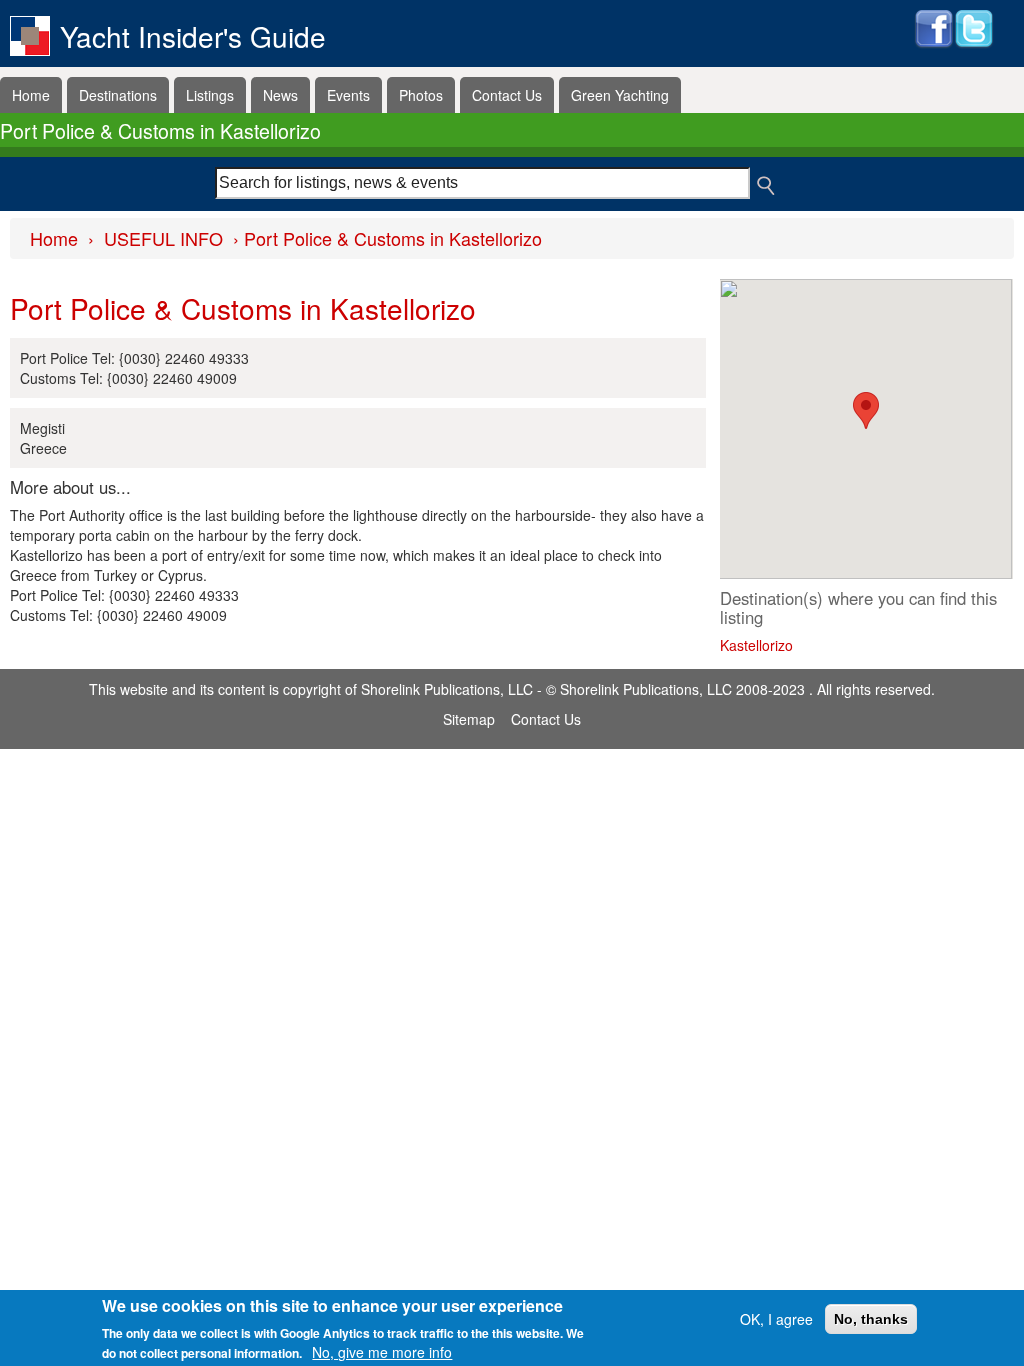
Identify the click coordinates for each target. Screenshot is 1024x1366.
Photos (421, 95)
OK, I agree (776, 1319)
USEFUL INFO (163, 238)
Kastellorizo (756, 645)
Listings (210, 95)
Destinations (118, 95)
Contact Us (507, 95)
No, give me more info (382, 1352)
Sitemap (469, 719)
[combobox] (482, 183)
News (280, 95)
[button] (866, 410)
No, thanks (871, 1319)
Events (348, 95)
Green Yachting (620, 95)
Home (31, 95)
